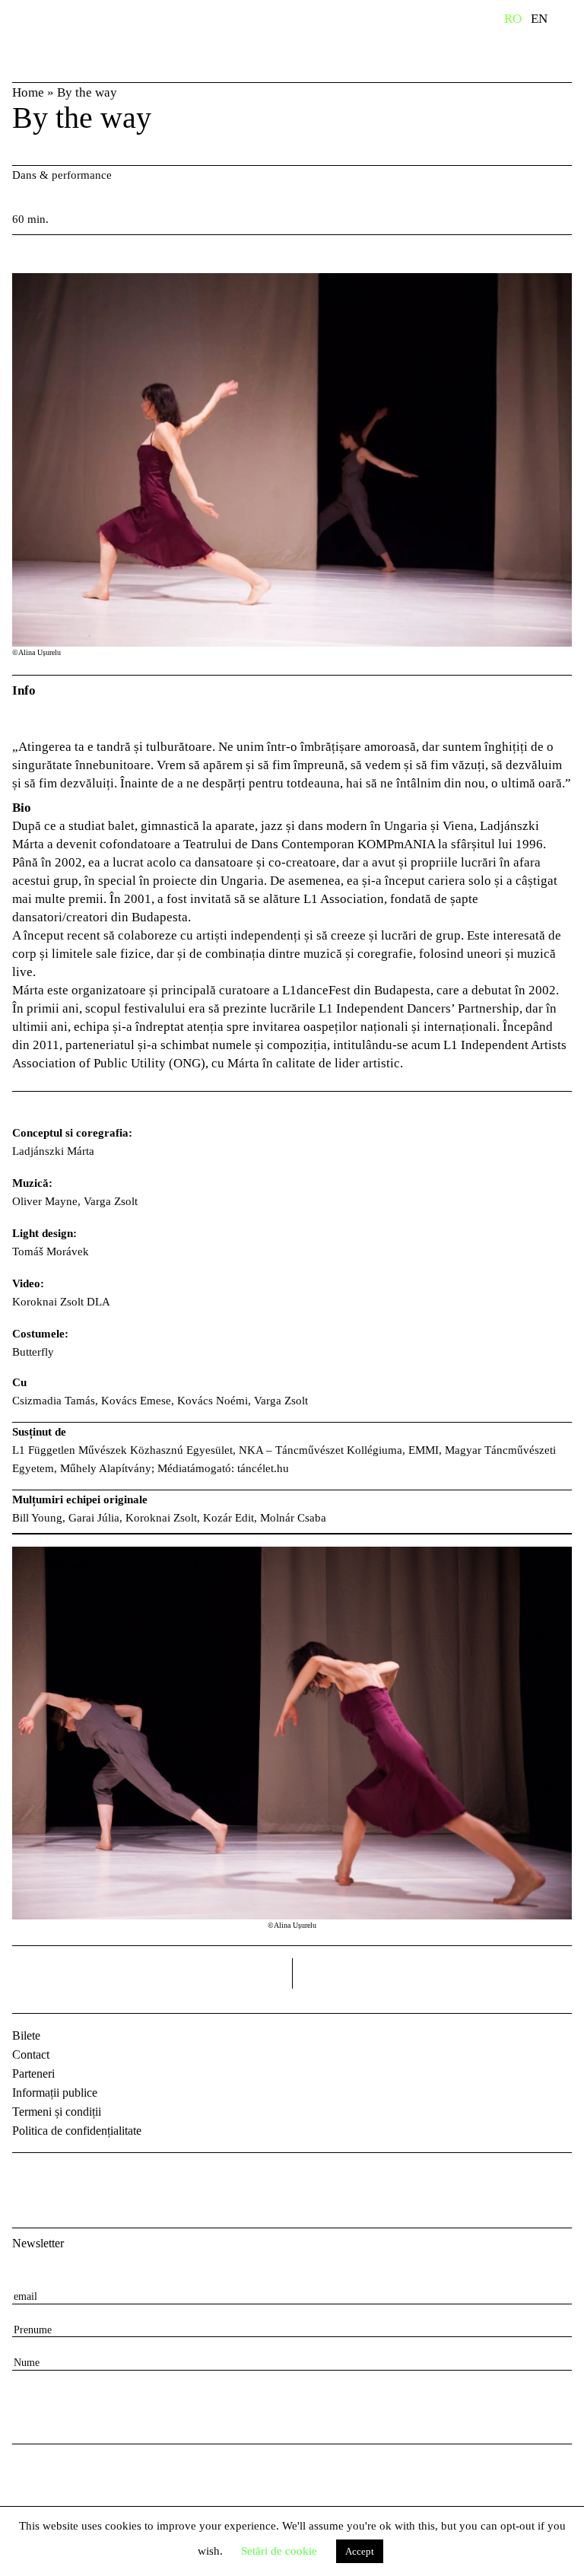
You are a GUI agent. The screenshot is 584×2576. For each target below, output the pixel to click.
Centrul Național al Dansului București (61, 40)
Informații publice (55, 2093)
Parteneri (33, 2074)
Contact (31, 2054)
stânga (152, 1973)
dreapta (552, 1968)
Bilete (26, 2035)
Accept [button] (360, 2551)
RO (513, 19)
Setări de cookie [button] (279, 2551)
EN (539, 19)
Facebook (26, 2177)
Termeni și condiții (57, 2112)
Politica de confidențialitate (77, 2131)
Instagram (65, 2177)
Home (28, 92)
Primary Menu (573, 21)
